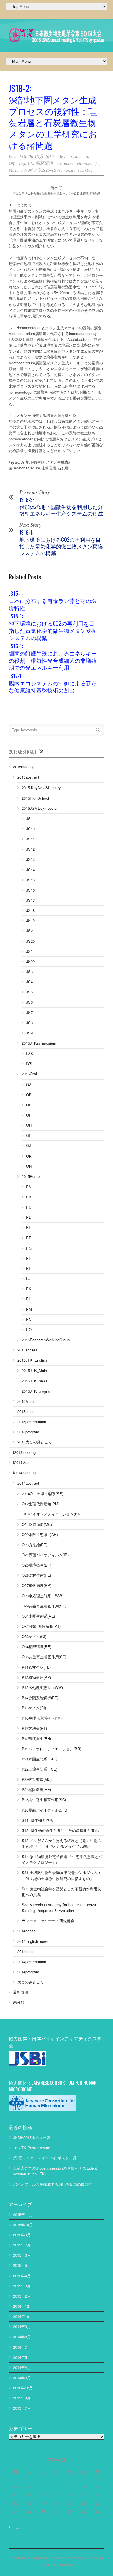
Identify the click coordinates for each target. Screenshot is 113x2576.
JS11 (30, 839)
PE (29, 1227)
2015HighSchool (35, 798)
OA (29, 1084)
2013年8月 (22, 2398)
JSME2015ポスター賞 (32, 2137)
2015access (28, 1350)
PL (28, 1299)
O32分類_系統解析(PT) (41, 1626)
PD (29, 1217)
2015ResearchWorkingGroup (46, 1340)
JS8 (29, 1023)
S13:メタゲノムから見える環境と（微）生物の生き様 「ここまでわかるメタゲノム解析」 (61, 1843)
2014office (26, 1951)
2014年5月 (22, 2357)
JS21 (30, 951)
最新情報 (21, 1992)
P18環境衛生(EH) (36, 1739)
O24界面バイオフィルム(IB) (45, 1555)
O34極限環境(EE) (37, 1647)
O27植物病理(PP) (37, 1585)
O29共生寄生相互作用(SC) (44, 1606)
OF (29, 1115)
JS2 (29, 931)
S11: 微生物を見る (38, 1820)
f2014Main (22, 1462)
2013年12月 (23, 2388)
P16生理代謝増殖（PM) (42, 1718)
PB (29, 1197)
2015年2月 (22, 2296)
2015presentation (32, 1422)
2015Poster (31, 1176)
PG (29, 1248)
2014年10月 (23, 2316)
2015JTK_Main (34, 1370)
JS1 (29, 819)
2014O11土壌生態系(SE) (42, 1494)
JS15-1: (53, 600)
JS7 (29, 1012)
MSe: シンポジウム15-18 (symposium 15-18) (50, 170)
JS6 (29, 1002)
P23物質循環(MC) (37, 1779)
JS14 (30, 870)
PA (29, 1187)
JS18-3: (61, 506)
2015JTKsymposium (39, 1043)
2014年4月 (22, 2367)
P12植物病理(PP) (36, 1677)
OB (29, 1095)
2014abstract (28, 1483)
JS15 (30, 880)
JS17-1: (53, 683)
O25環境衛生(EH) (37, 1565)
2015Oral (29, 1074)
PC (29, 1207)
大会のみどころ (31, 1982)
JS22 (30, 961)
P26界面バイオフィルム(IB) (45, 1810)
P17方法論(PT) (34, 1728)
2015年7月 (22, 2245)
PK (29, 1289)
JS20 (30, 941)
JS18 (30, 910)
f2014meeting (24, 1473)
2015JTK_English (32, 1360)
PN (29, 1319)
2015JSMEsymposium (41, 808)
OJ (29, 1145)
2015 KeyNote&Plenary (41, 787)
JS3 (29, 972)
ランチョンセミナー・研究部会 (48, 1921)
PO (29, 1330)
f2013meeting (24, 1452)
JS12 (30, 849)
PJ (28, 1278)
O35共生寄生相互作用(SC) (44, 1657)
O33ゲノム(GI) (34, 1636)
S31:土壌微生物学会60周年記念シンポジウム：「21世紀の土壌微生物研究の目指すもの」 (62, 1875)
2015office (26, 1411)
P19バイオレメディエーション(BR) (51, 1749)
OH (29, 1125)
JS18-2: (53, 116)
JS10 (30, 829)
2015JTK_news (35, 1381)
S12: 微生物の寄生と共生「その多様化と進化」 (62, 1830)
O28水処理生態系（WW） (44, 1596)
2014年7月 (22, 2347)
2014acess (27, 1931)
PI (28, 1268)
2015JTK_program (37, 1391)
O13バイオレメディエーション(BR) (52, 1514)
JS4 (29, 982)
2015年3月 (22, 2286)
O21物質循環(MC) (37, 1524)
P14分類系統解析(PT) (40, 1698)
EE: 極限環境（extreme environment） (63, 163)
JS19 (30, 920)
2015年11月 (23, 2214)
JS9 (29, 1033)
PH (29, 1258)
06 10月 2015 (41, 156)
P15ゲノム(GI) (34, 1708)
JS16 (30, 890)
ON (29, 1166)
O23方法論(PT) (34, 1545)
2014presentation (32, 1962)
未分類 (19, 2002)
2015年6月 (22, 2255)
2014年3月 (22, 2378)
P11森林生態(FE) (36, 1667)
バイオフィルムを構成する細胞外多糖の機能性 (53, 2184)
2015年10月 (23, 2225)
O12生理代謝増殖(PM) (41, 1504)
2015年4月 (22, 2276)
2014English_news (33, 1941)
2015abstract (28, 777)
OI (28, 1135)
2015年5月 (22, 2265)
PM (29, 1309)
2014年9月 (22, 2326)
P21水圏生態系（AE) (40, 1759)
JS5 (29, 992)
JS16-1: (53, 656)
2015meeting (24, 767)
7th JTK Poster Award (32, 2148)
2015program (28, 1432)
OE (29, 1105)
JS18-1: (61, 543)
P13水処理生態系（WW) (42, 1687)
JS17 (30, 900)
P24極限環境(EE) (36, 1789)
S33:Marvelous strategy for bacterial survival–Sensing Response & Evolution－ (60, 1908)
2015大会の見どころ (35, 1442)
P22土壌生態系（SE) (40, 1769)
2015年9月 (22, 2235)
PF (29, 1238)
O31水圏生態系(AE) (38, 1616)
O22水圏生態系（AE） (41, 1534)
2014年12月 (23, 2306)
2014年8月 (22, 2337)
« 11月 (14, 2527)
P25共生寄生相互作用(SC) (44, 1800)
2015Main (25, 1401)
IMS (30, 1053)
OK (29, 1156)
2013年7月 (22, 2408)
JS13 (30, 859)
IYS (29, 1064)
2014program (28, 1972)
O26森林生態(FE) (36, 1575)
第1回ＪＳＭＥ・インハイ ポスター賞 (45, 2158)
